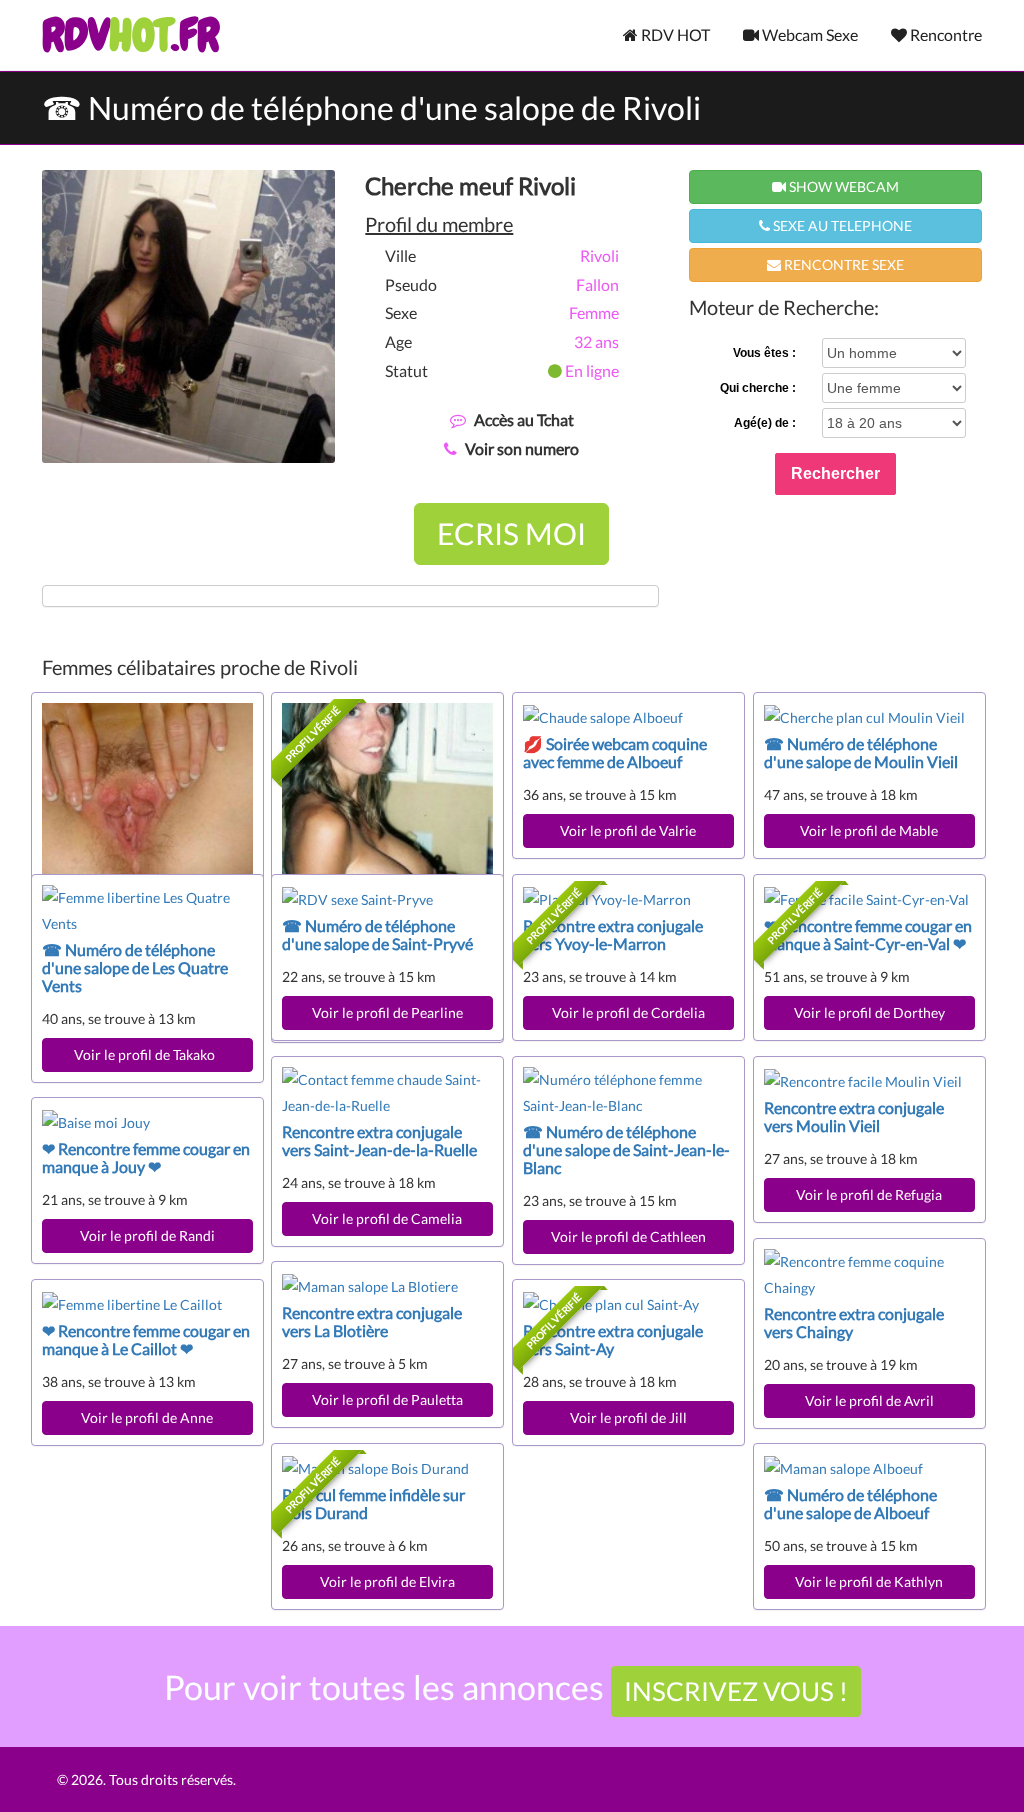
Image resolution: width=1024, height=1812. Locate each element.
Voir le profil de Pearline (387, 1012)
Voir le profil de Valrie (628, 830)
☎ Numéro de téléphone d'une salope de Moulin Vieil (861, 752)
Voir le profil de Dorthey (869, 1012)
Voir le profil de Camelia (387, 1218)
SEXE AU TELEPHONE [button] (841, 225)
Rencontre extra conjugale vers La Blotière (372, 1321)
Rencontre (944, 34)
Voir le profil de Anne (147, 1417)
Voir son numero (522, 448)
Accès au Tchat (524, 419)
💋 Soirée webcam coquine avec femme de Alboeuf (615, 752)
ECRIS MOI (511, 533)
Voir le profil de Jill (628, 1417)
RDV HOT (674, 34)
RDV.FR (130, 35)
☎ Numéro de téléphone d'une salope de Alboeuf (850, 1503)
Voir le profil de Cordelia (628, 1012)
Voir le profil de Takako (147, 1054)
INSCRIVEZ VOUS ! (736, 1691)
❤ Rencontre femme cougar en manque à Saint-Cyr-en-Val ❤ (868, 934)
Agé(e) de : (765, 423)
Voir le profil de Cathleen (628, 1236)
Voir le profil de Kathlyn (869, 1581)
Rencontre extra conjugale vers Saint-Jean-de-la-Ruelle (379, 1140)
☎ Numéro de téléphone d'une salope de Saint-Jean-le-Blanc (626, 1149)
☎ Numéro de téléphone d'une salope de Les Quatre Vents (135, 967)
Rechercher (835, 473)
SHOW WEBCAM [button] (842, 186)
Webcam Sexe (808, 34)
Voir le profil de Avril (869, 1400)
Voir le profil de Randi (147, 1235)
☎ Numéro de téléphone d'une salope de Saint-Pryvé (377, 934)
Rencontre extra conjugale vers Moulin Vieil (854, 1116)
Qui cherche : (758, 388)
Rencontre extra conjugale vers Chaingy (854, 1322)
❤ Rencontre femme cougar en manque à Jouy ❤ (146, 1157)
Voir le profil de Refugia (869, 1194)
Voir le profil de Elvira (387, 1581)
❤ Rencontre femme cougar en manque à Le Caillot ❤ (146, 1339)
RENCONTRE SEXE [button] (842, 264)
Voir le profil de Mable (869, 830)
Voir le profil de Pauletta (387, 1399)
